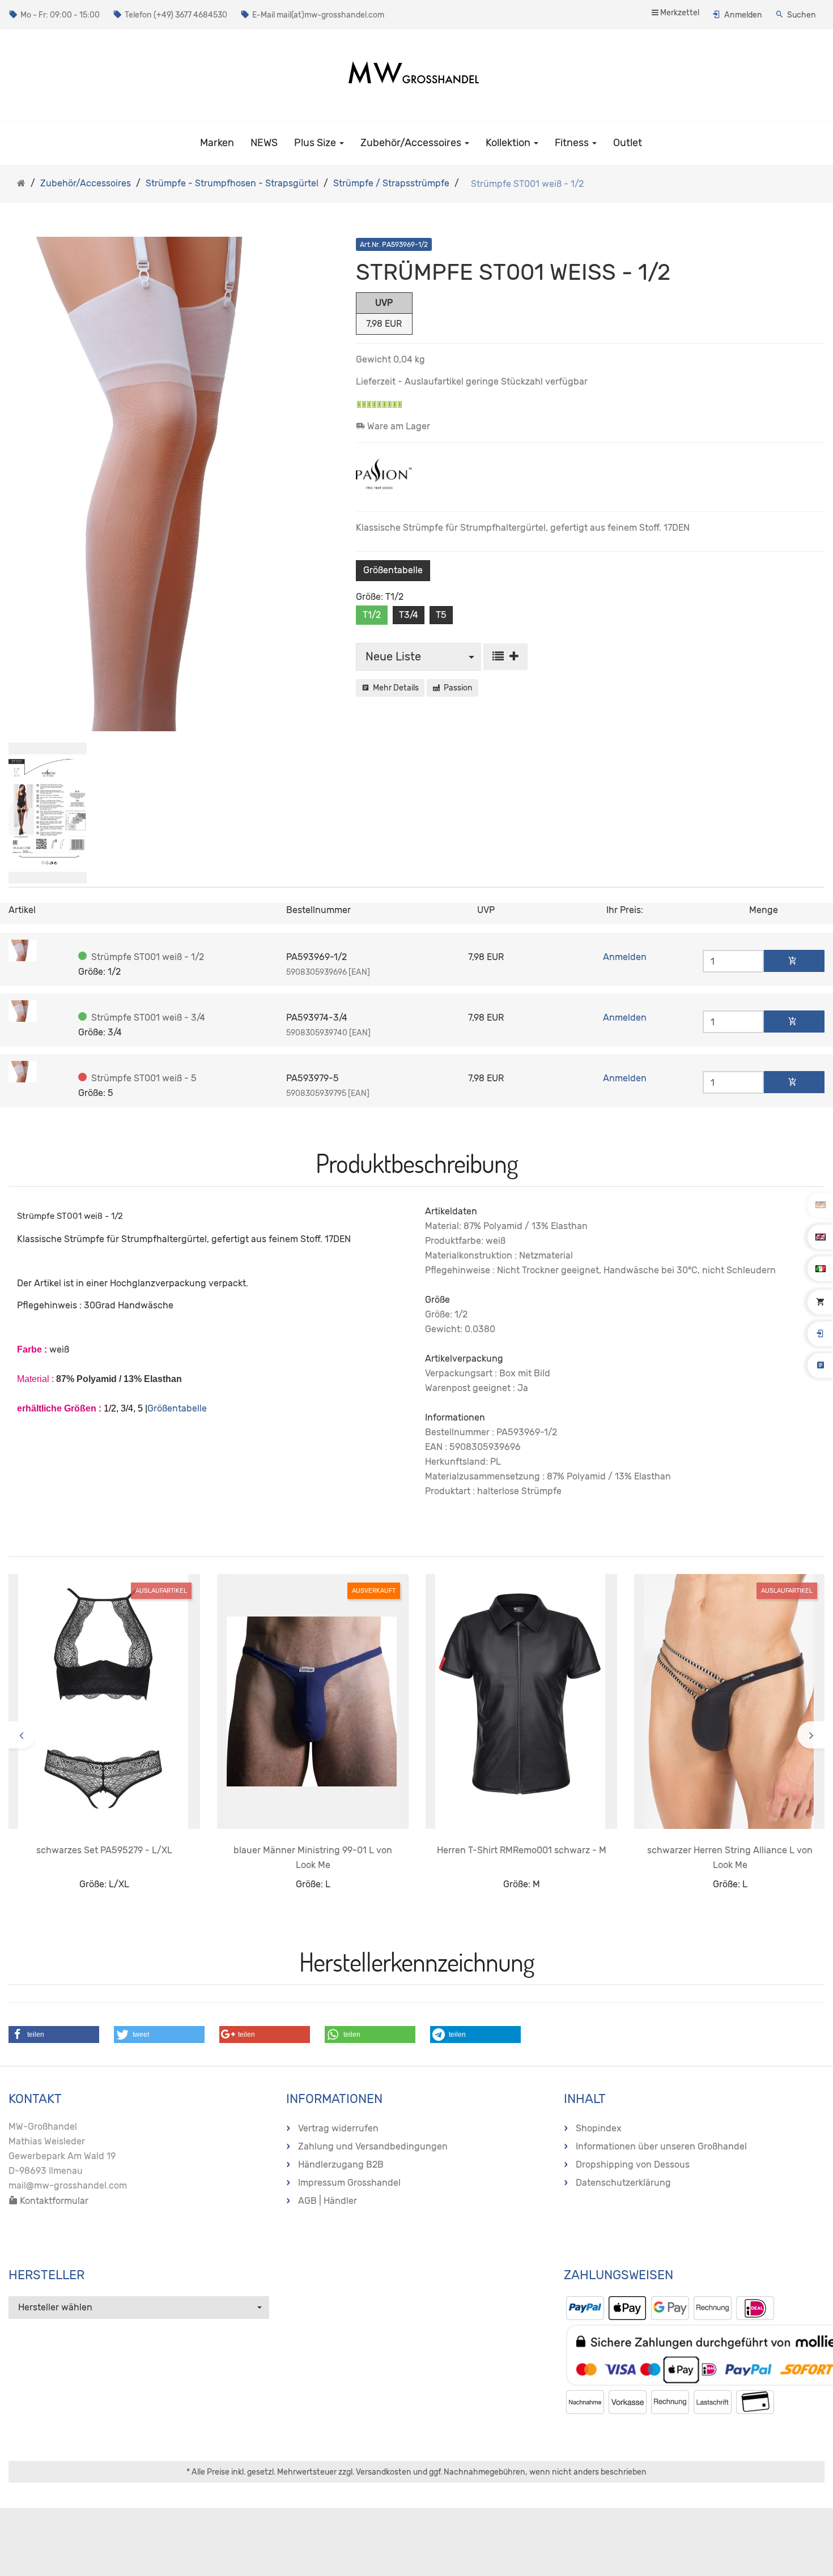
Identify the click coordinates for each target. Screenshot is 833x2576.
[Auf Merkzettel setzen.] (505, 657)
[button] (54, 2035)
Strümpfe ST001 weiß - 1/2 (148, 957)
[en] (821, 1236)
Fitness (573, 143)
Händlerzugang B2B (341, 2165)
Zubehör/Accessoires (412, 143)
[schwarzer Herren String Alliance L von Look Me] (730, 1701)
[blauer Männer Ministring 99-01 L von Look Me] (313, 1701)
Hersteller (46, 2275)
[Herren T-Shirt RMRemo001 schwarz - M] (521, 1701)
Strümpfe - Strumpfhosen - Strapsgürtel (232, 183)
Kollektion (509, 143)
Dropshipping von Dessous (633, 2165)
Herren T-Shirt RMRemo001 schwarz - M (522, 1850)
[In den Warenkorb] (794, 961)
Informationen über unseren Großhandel (661, 2146)
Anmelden (743, 15)
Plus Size (316, 143)
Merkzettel (679, 13)
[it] (821, 1268)
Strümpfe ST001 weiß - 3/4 (148, 1018)
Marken (217, 143)
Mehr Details (394, 688)
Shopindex (599, 2128)
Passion (456, 688)
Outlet (628, 143)
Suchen (802, 15)
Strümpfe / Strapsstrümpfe (391, 183)
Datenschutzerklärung (623, 2183)
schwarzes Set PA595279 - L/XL (104, 1850)
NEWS (264, 143)
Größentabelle (393, 570)
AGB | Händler (328, 2201)
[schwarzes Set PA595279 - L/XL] (104, 1701)
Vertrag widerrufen (338, 2128)
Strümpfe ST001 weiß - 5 (144, 1078)
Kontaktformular (53, 2201)
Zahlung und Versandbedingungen (373, 2146)
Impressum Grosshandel (349, 2183)
